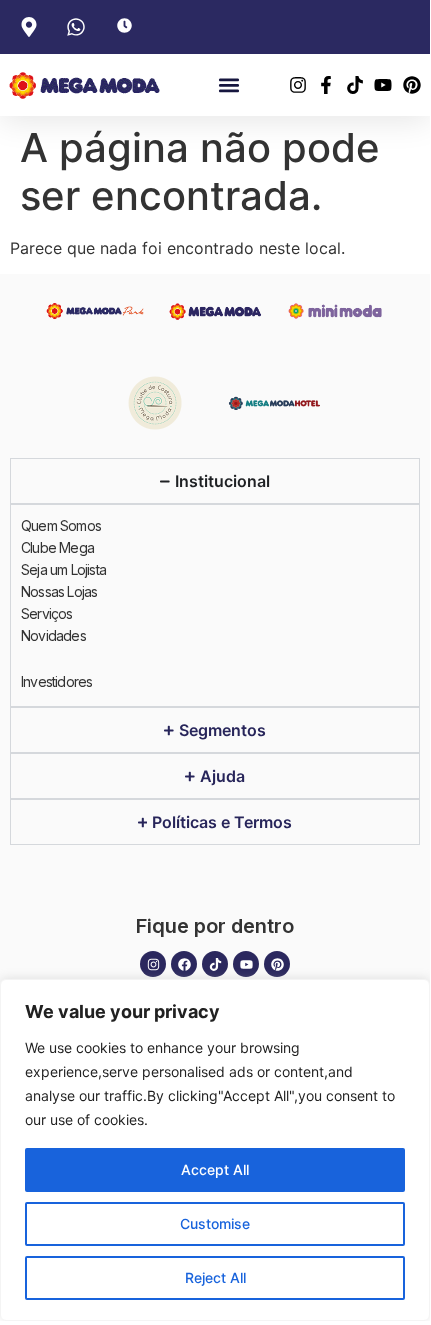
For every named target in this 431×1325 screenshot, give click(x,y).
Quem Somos (61, 525)
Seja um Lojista (63, 569)
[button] (228, 85)
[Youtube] (246, 964)
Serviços (47, 613)
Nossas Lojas (59, 591)
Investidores (56, 681)
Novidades (53, 635)
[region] (215, 1150)
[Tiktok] (215, 964)
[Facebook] (184, 964)
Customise (215, 1223)
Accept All (215, 1169)
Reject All (215, 1277)
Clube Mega (57, 547)
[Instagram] (153, 964)
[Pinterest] (277, 964)
